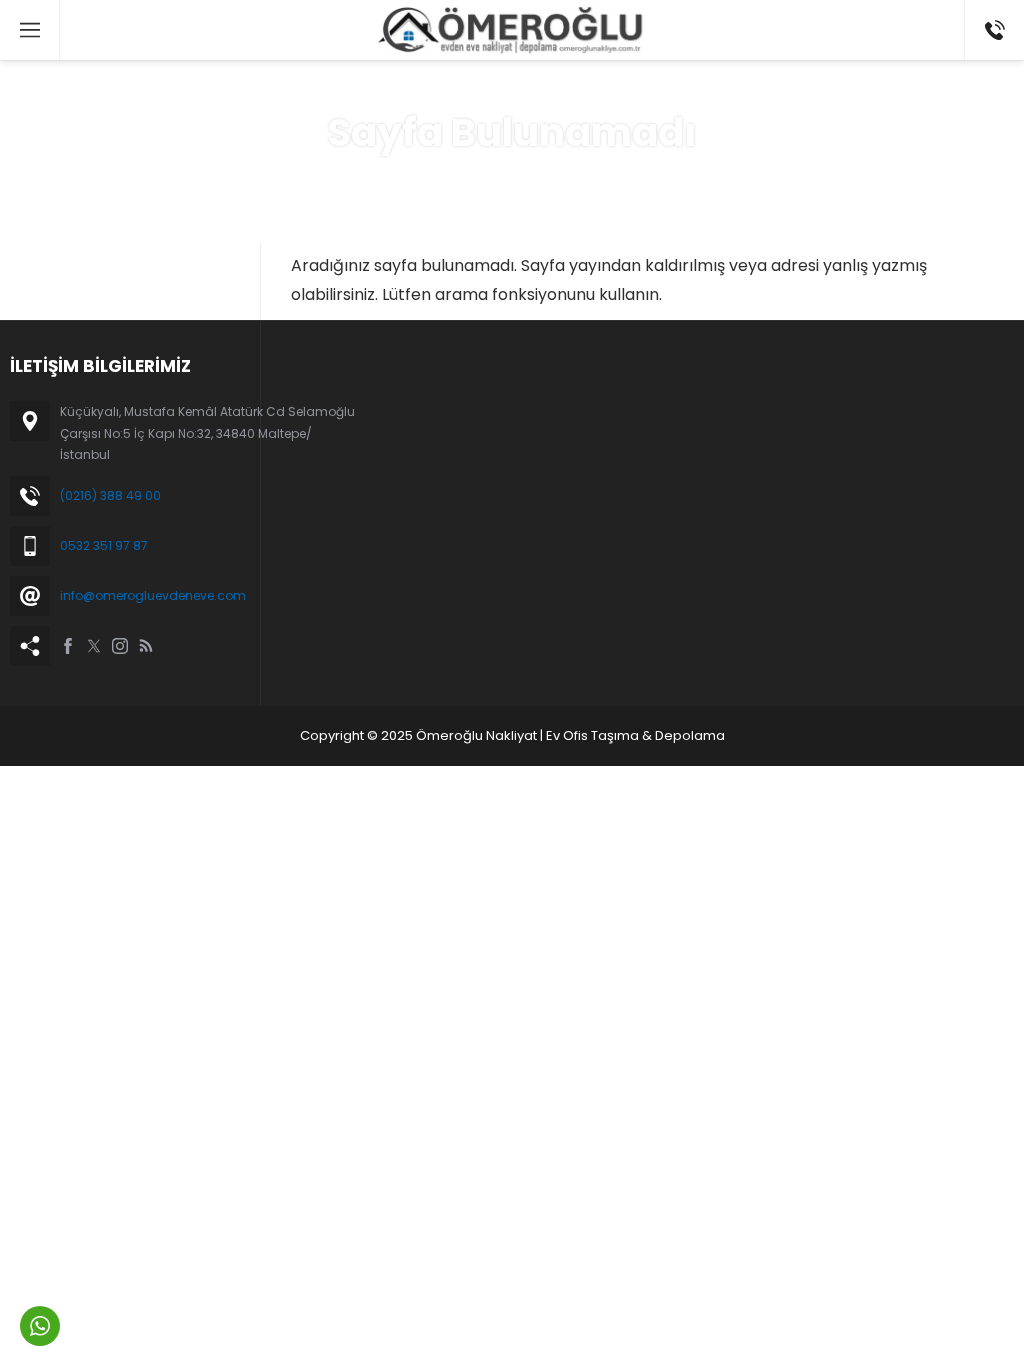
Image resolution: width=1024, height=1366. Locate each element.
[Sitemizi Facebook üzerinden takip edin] (68, 646)
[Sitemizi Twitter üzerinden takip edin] (94, 646)
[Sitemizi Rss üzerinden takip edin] (146, 646)
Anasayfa (442, 179)
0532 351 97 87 (104, 545)
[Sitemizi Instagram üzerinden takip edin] (120, 646)
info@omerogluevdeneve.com (153, 595)
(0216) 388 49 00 (110, 495)
